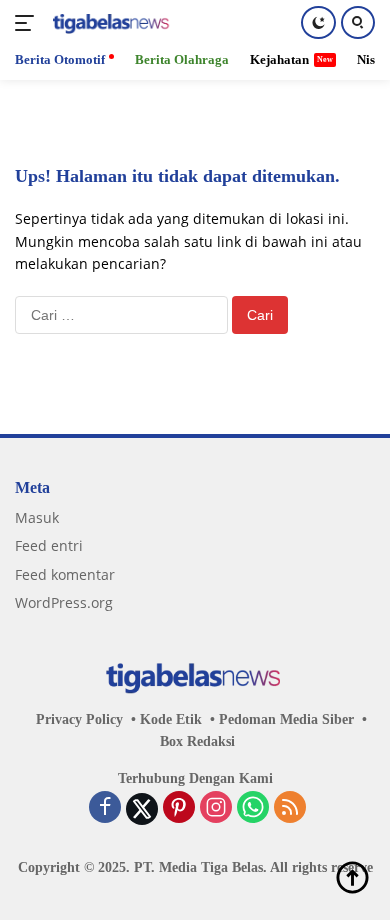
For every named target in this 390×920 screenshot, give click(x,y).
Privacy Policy (79, 719)
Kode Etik (171, 719)
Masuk (37, 517)
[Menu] (28, 23)
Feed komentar (65, 574)
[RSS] (290, 809)
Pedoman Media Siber (286, 719)
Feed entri (49, 545)
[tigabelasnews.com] (109, 23)
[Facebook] (105, 809)
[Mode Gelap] (318, 22)
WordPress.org (64, 602)
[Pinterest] (179, 809)
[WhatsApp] (253, 809)
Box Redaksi (197, 741)
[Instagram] (216, 809)
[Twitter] (142, 809)
